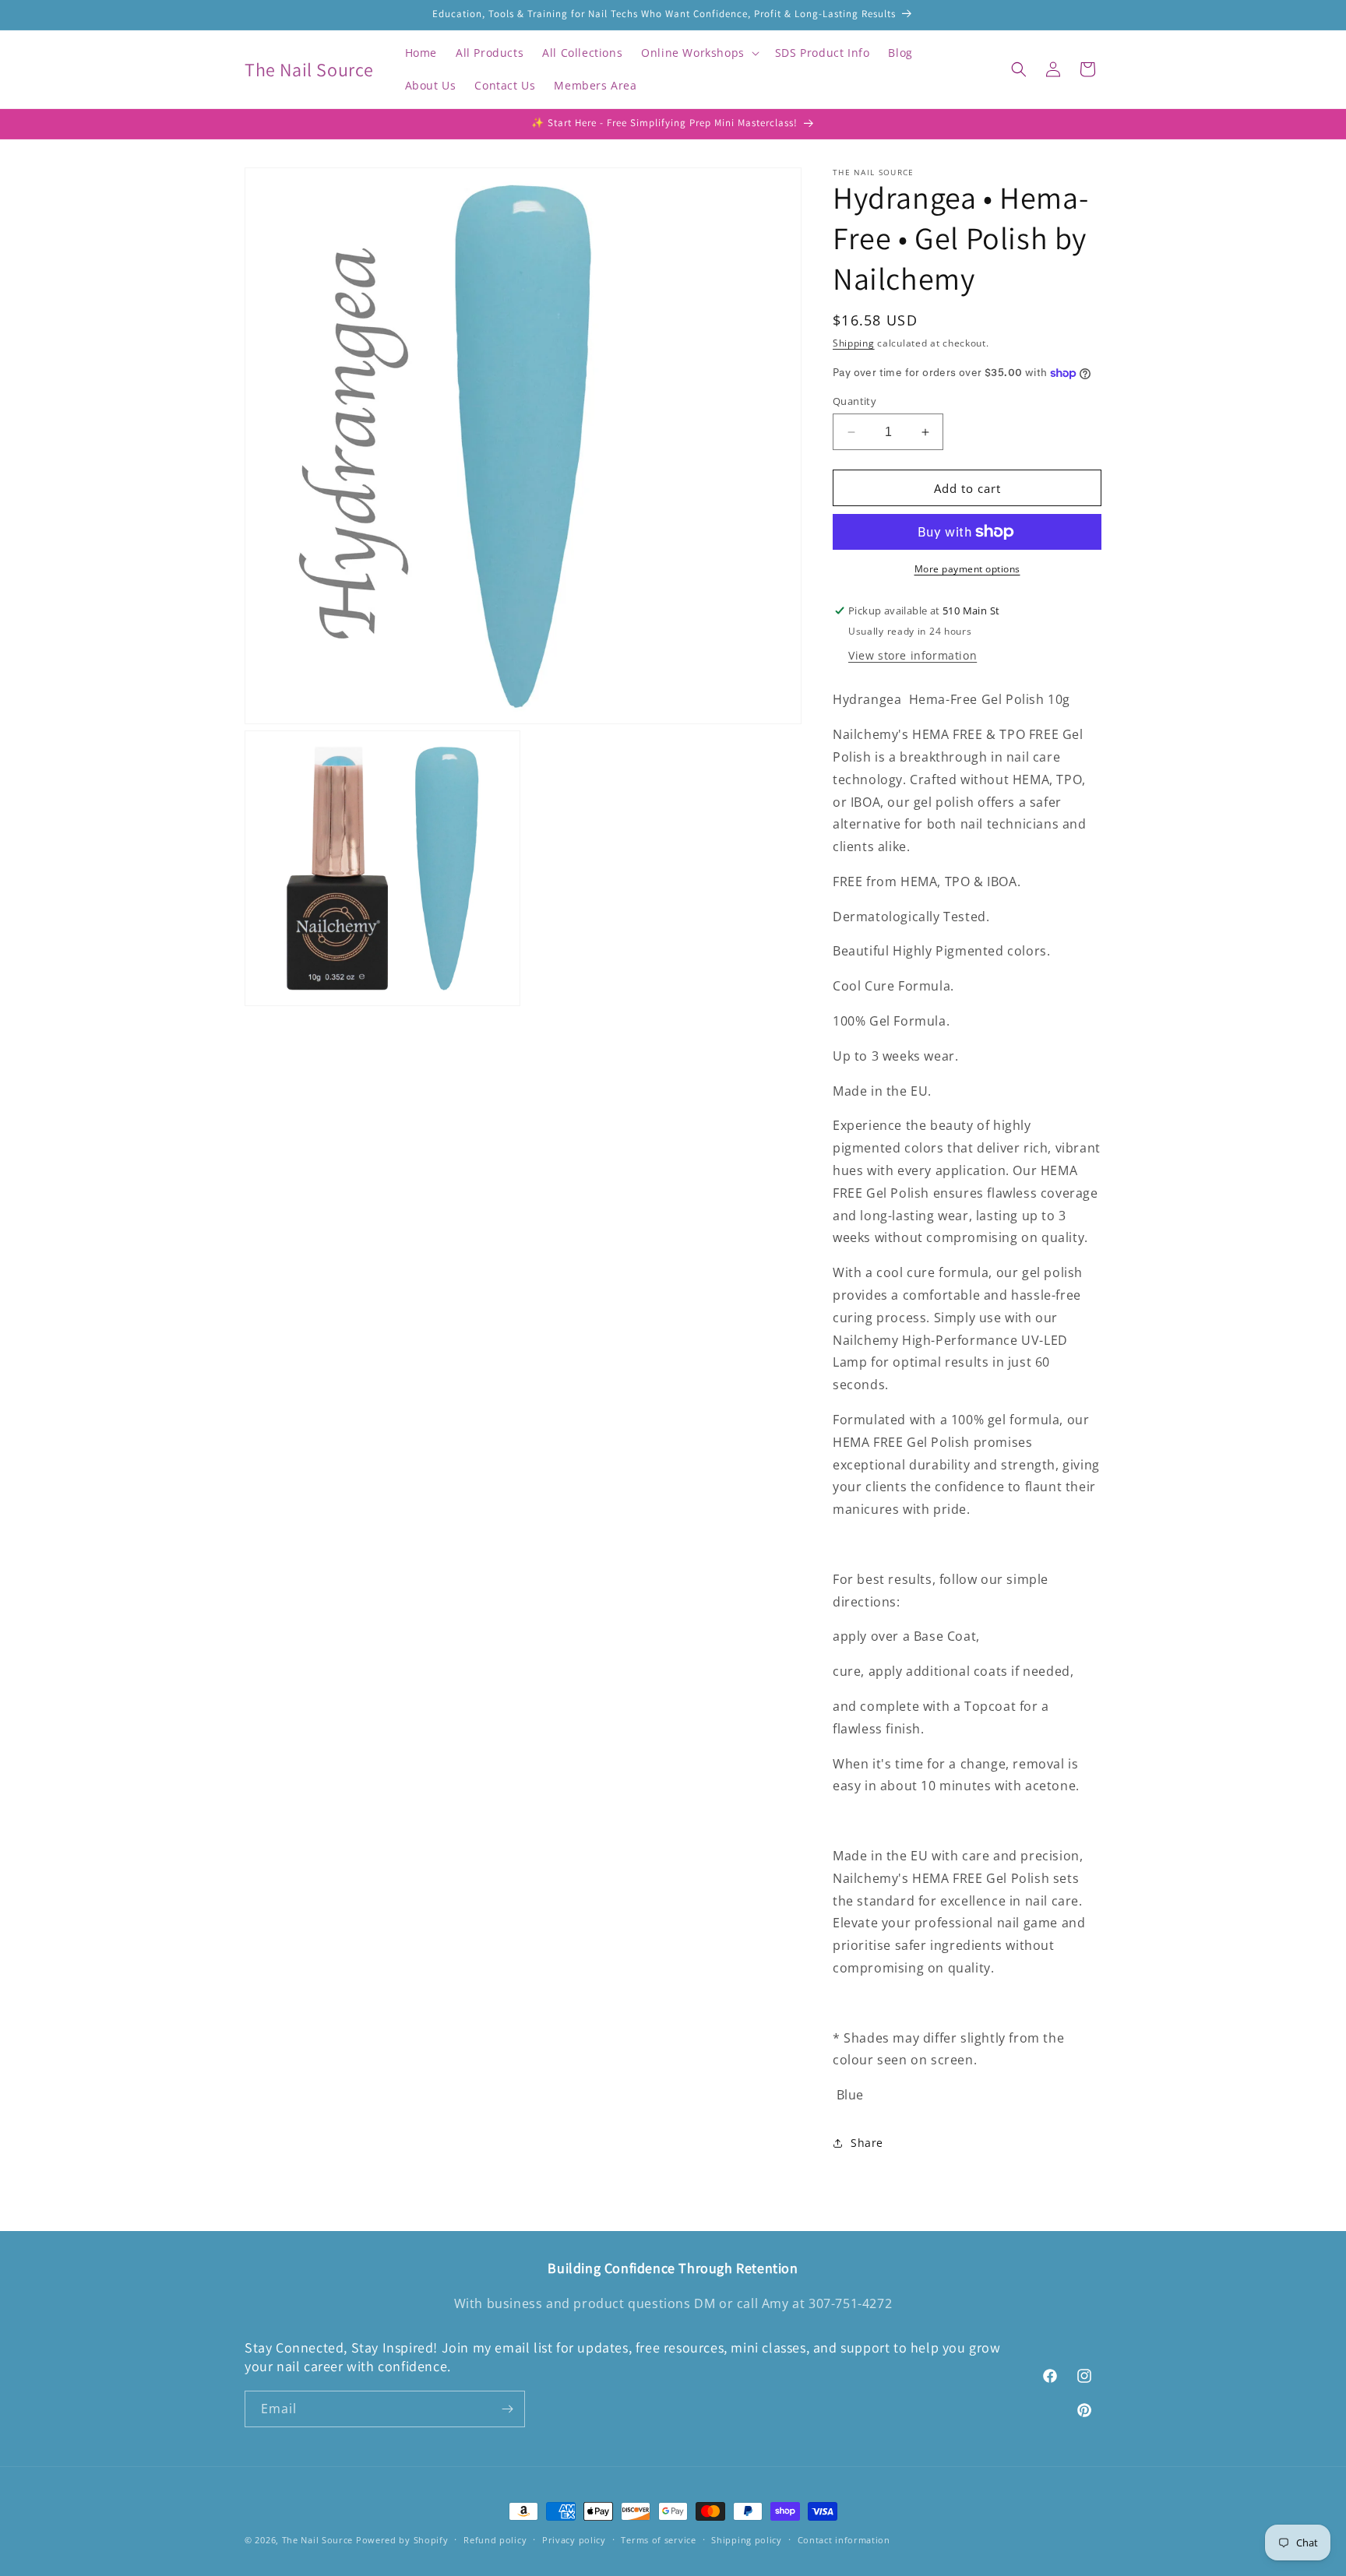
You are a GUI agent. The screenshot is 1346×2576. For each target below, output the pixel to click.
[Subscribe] (507, 2409)
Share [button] (867, 2143)
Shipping (854, 343)
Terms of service (658, 2540)
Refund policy (495, 2540)
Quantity (854, 401)
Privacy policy (574, 2540)
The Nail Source (318, 2540)
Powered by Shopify (402, 2540)
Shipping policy (747, 2540)
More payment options (967, 569)
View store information (913, 655)
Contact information (844, 2540)
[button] (699, 53)
